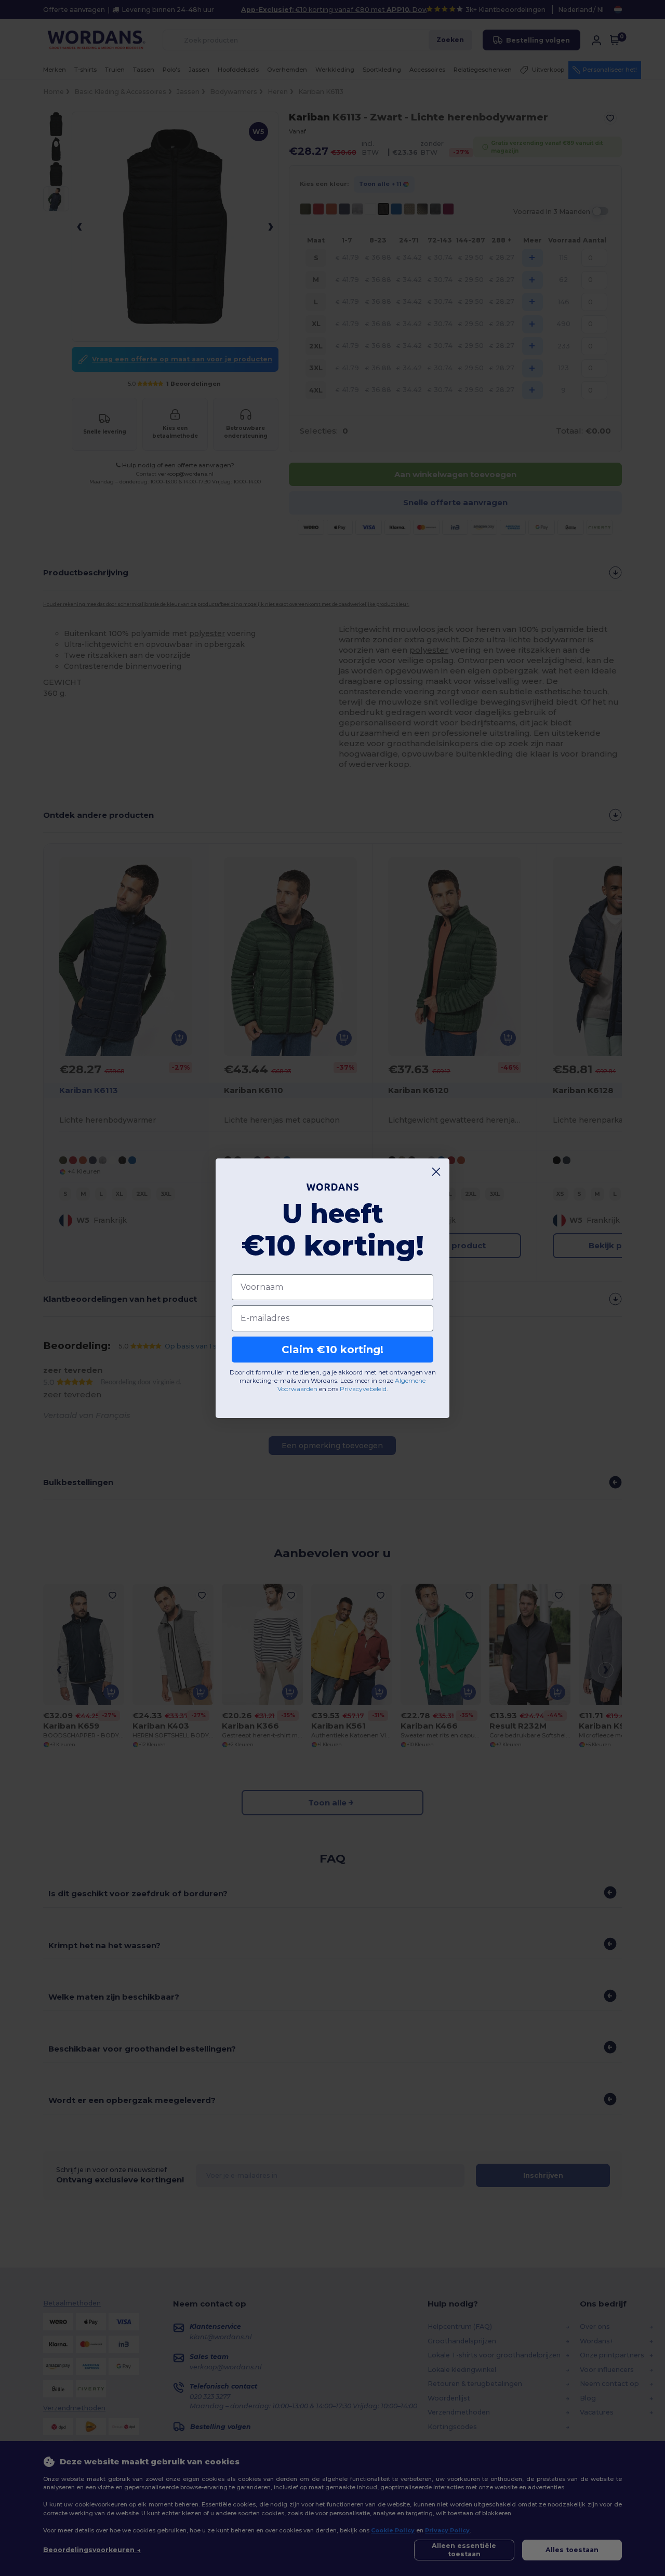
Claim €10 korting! (332, 1350)
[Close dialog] (436, 1172)
